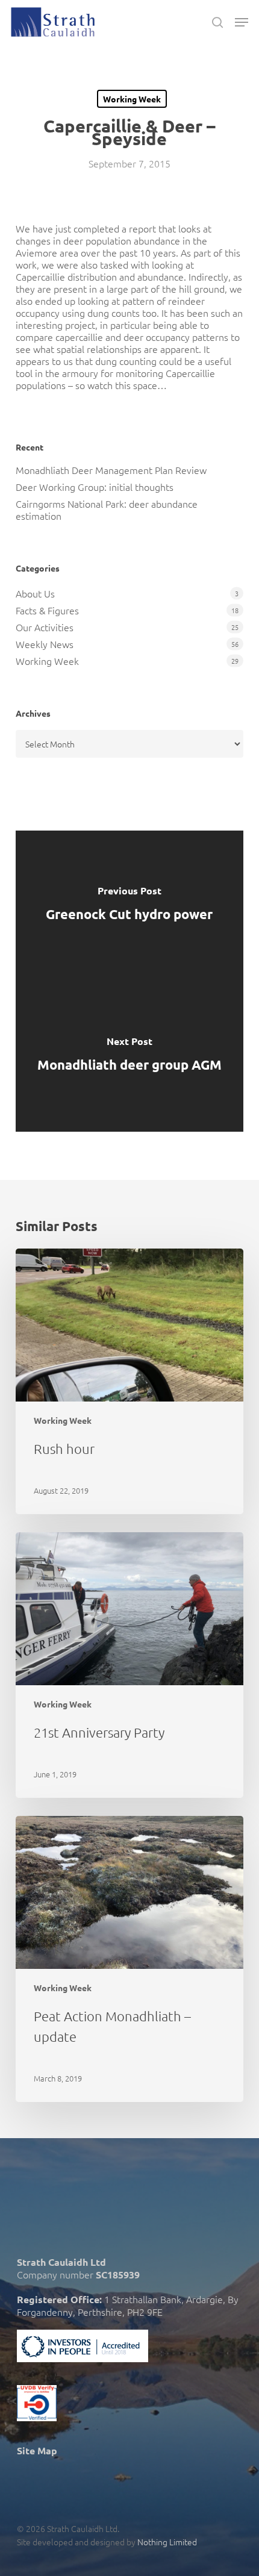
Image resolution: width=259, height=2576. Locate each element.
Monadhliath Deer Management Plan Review (111, 470)
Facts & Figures (47, 610)
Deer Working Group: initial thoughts (95, 487)
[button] (242, 22)
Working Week (132, 99)
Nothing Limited (167, 2542)
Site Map (37, 2450)
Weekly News (45, 644)
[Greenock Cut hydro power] (129, 906)
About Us (35, 593)
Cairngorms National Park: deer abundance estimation (107, 510)
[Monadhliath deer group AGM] (129, 1056)
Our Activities (45, 627)
